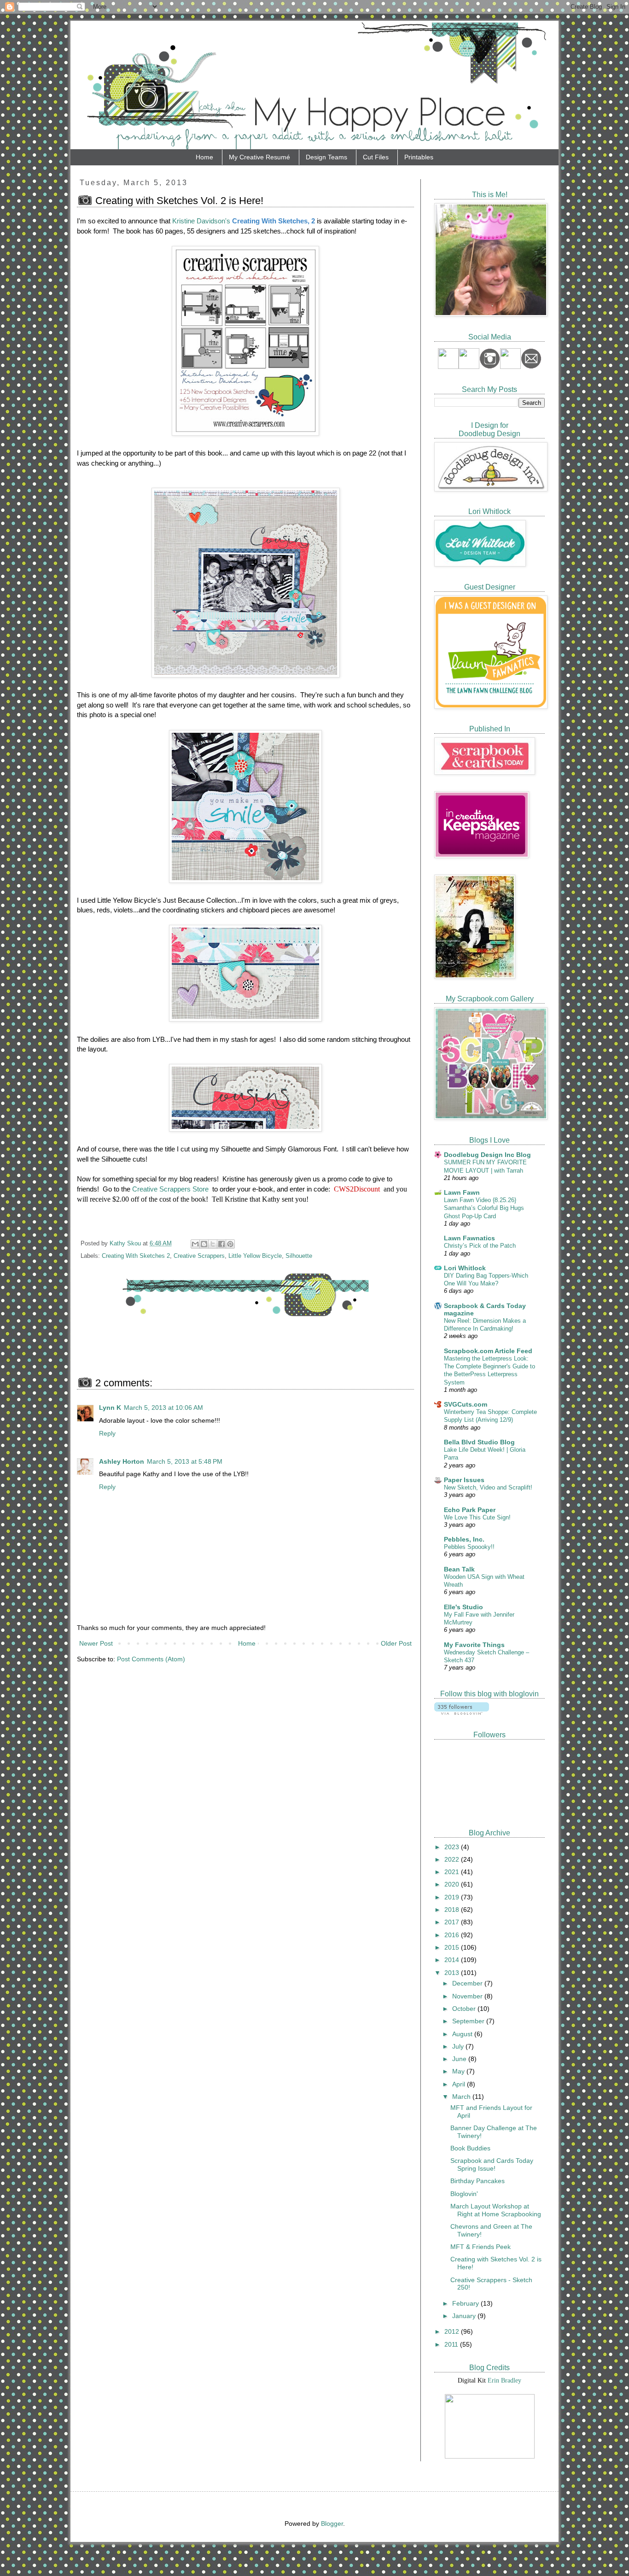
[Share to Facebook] (221, 1244)
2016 (453, 1935)
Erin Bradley (504, 2380)
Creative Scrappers (199, 1256)
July (459, 2046)
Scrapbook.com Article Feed (488, 1351)
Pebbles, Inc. (464, 1539)
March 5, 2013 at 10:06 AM (163, 1408)
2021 (453, 1872)
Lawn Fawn (462, 1192)
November (468, 1996)
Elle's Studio (463, 1607)
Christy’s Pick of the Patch (480, 1246)
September (469, 2021)
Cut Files (376, 157)
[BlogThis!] (204, 1244)
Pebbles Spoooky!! (469, 1547)
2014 (453, 1960)
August (463, 2034)
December (468, 1983)
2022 (453, 1859)
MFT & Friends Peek (480, 2247)
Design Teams (326, 157)
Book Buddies (470, 2148)
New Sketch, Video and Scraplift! (488, 1487)
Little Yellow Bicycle (255, 1256)
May (459, 2071)
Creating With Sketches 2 (136, 1256)
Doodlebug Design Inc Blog (487, 1155)
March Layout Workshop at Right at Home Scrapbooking (496, 2210)
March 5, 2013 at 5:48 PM (185, 1461)
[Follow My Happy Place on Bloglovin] (462, 1712)
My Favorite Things (474, 1645)
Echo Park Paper (470, 1510)
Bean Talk (459, 1569)
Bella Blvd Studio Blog (479, 1442)
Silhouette (299, 1256)
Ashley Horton (122, 1461)
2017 (453, 1922)
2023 (453, 1847)
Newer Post (96, 1643)
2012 (453, 2331)
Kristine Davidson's (201, 221)
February (466, 2303)
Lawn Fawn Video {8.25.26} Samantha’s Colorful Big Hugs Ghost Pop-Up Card (484, 1208)
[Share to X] (213, 1244)
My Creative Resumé (259, 157)
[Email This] (195, 1244)
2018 (453, 1910)
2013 (453, 1973)
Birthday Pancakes (478, 2181)
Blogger (332, 2523)
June (460, 2059)
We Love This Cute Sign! (477, 1517)
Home (204, 157)
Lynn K (110, 1408)
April (460, 2084)
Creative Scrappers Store (170, 1189)
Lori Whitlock (465, 1268)
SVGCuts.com (466, 1404)
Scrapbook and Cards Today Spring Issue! (492, 2164)
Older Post (396, 1643)
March (462, 2097)
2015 (453, 1947)
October (465, 2009)
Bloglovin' (464, 2194)
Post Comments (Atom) (151, 1659)
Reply (107, 1433)
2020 (453, 1884)
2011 (452, 2344)
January (465, 2316)
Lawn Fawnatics (469, 1238)
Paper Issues (464, 1480)
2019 (453, 1897)
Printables (419, 157)
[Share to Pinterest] (230, 1244)
